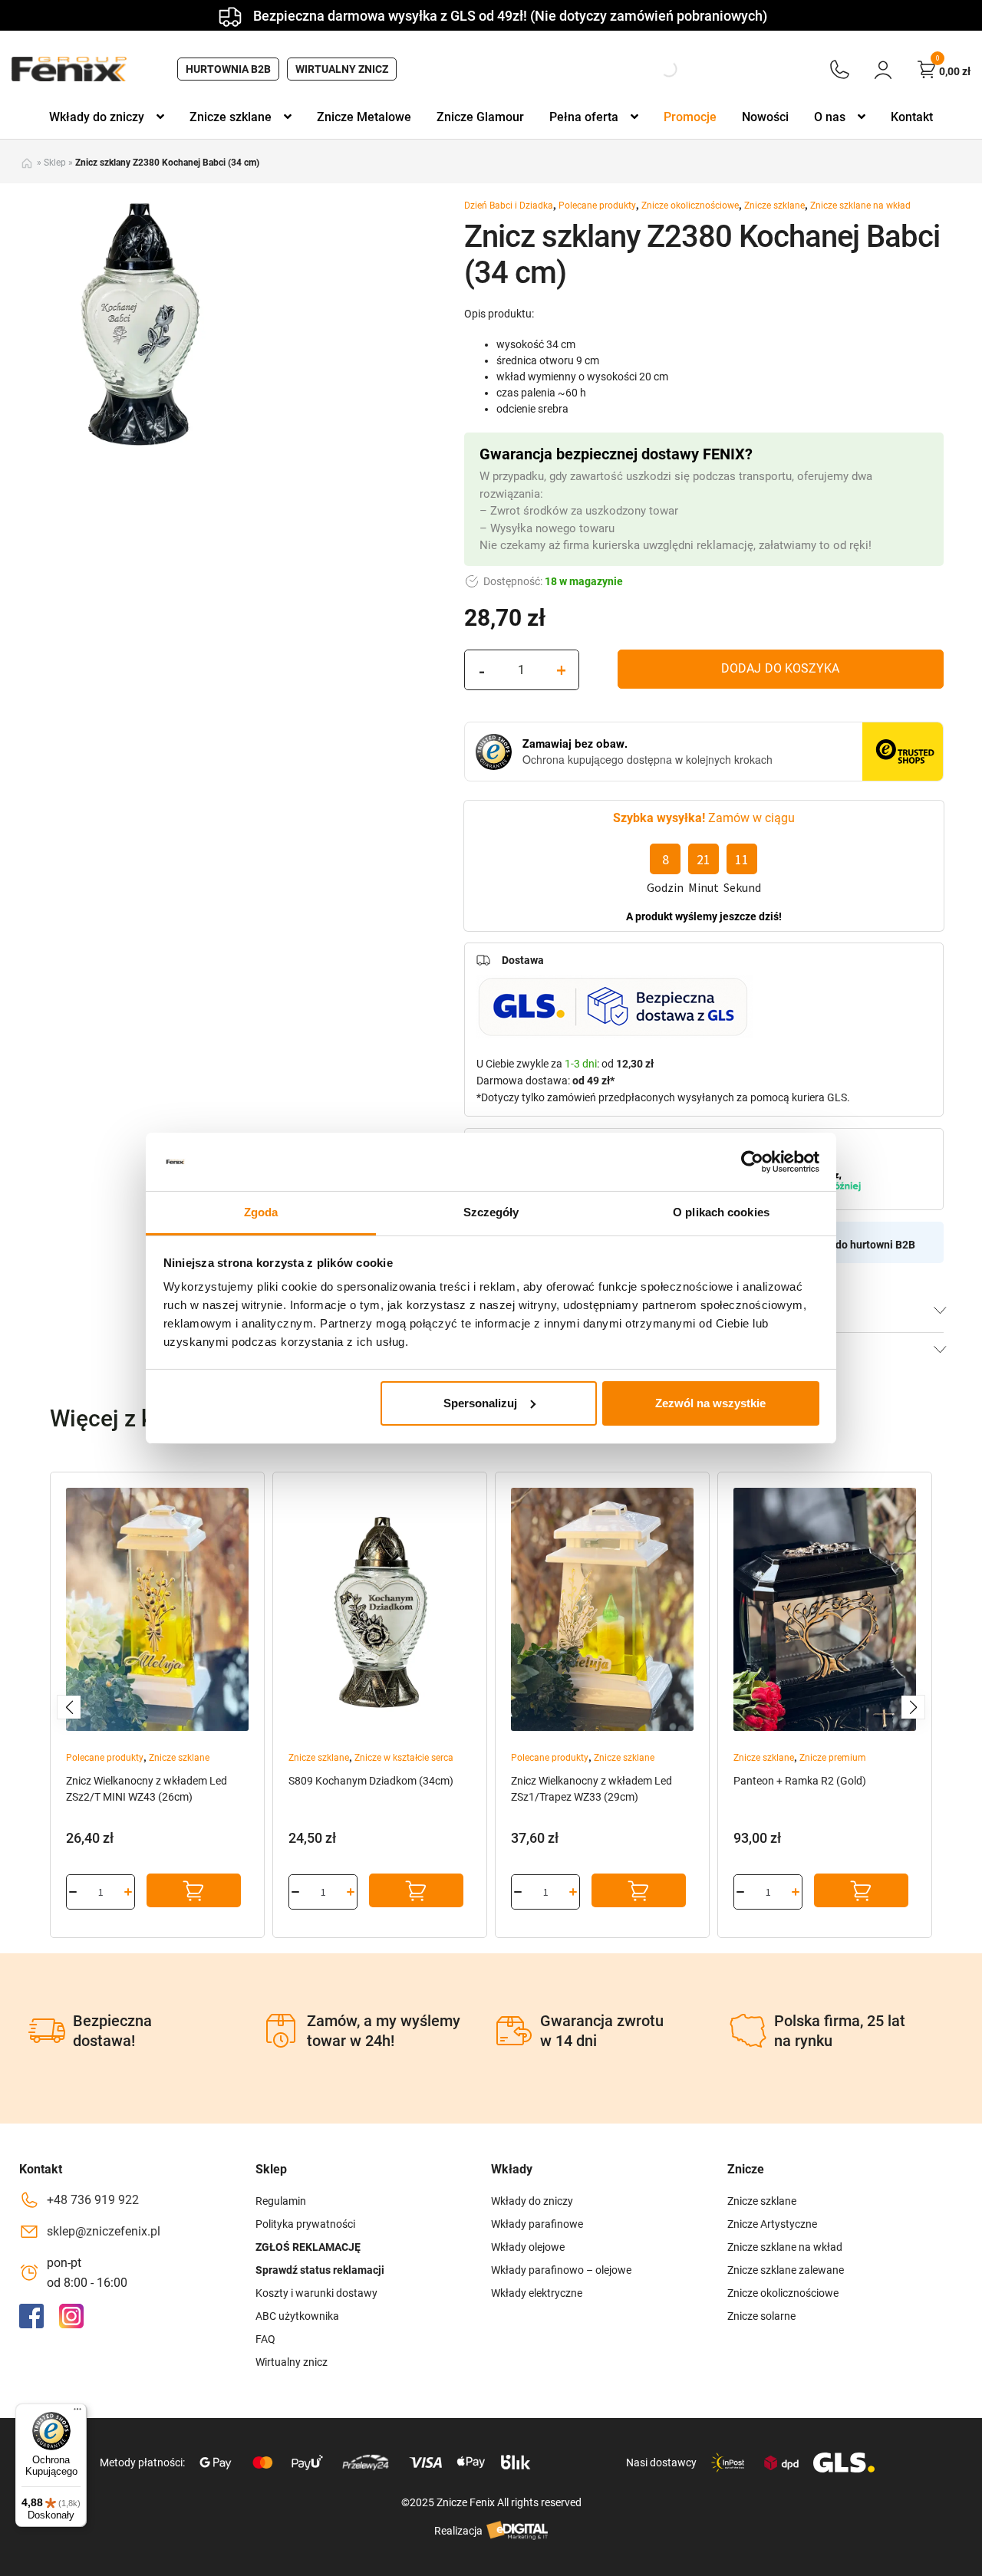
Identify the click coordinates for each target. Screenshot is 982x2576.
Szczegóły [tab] (491, 1212)
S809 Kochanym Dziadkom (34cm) (371, 1781)
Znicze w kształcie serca (404, 1758)
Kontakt (912, 117)
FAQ (265, 2339)
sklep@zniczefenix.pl (104, 2231)
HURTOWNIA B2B (228, 69)
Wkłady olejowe (528, 2247)
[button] (69, 1707)
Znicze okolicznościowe (690, 206)
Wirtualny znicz (342, 69)
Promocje (690, 117)
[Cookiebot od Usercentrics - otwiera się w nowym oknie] (752, 1162)
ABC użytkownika (297, 2316)
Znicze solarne (761, 2316)
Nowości (765, 117)
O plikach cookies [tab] (721, 1212)
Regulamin (281, 2201)
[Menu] (77, 2413)
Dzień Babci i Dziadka (509, 206)
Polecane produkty (597, 206)
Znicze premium (833, 1758)
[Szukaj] (656, 69)
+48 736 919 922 (93, 2200)
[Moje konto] (883, 69)
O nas (830, 117)
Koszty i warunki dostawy (316, 2293)
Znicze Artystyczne (772, 2224)
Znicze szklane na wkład (860, 206)
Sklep (55, 163)
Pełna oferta (584, 117)
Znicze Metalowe (364, 117)
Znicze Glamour (480, 117)
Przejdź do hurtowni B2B (856, 1245)
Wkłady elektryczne (537, 2293)
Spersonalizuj (480, 1403)
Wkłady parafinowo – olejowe (561, 2270)
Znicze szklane (231, 117)
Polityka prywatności (305, 2224)
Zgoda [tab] (261, 1212)
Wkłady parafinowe (537, 2224)
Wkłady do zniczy (97, 117)
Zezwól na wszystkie (710, 1403)
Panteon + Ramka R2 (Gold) (800, 1781)
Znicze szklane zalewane (786, 2270)
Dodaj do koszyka (780, 668)
